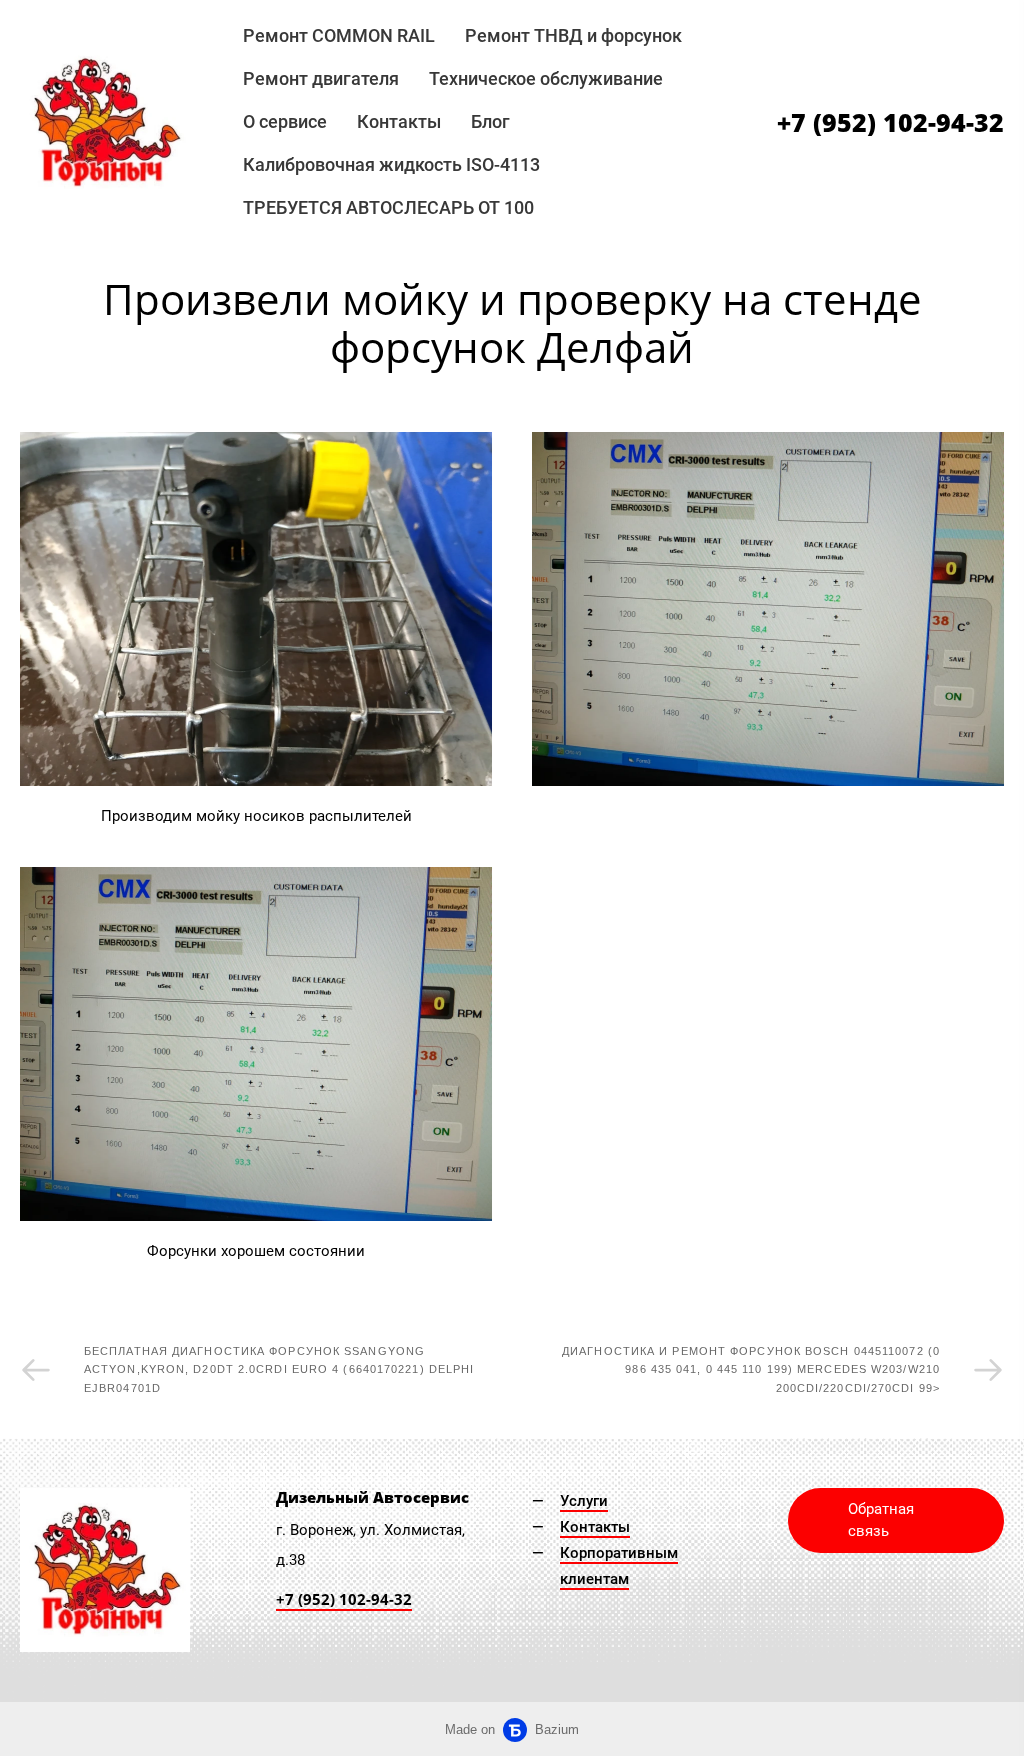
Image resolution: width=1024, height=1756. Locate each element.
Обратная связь (881, 1520)
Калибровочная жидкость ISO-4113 (391, 164)
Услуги (584, 1501)
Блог (490, 121)
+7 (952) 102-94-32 (890, 122)
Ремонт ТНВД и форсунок (573, 35)
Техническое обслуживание (546, 78)
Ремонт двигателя (321, 78)
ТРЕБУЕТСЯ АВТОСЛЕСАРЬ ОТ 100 (388, 207)
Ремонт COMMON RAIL (339, 35)
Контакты (399, 121)
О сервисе (285, 121)
